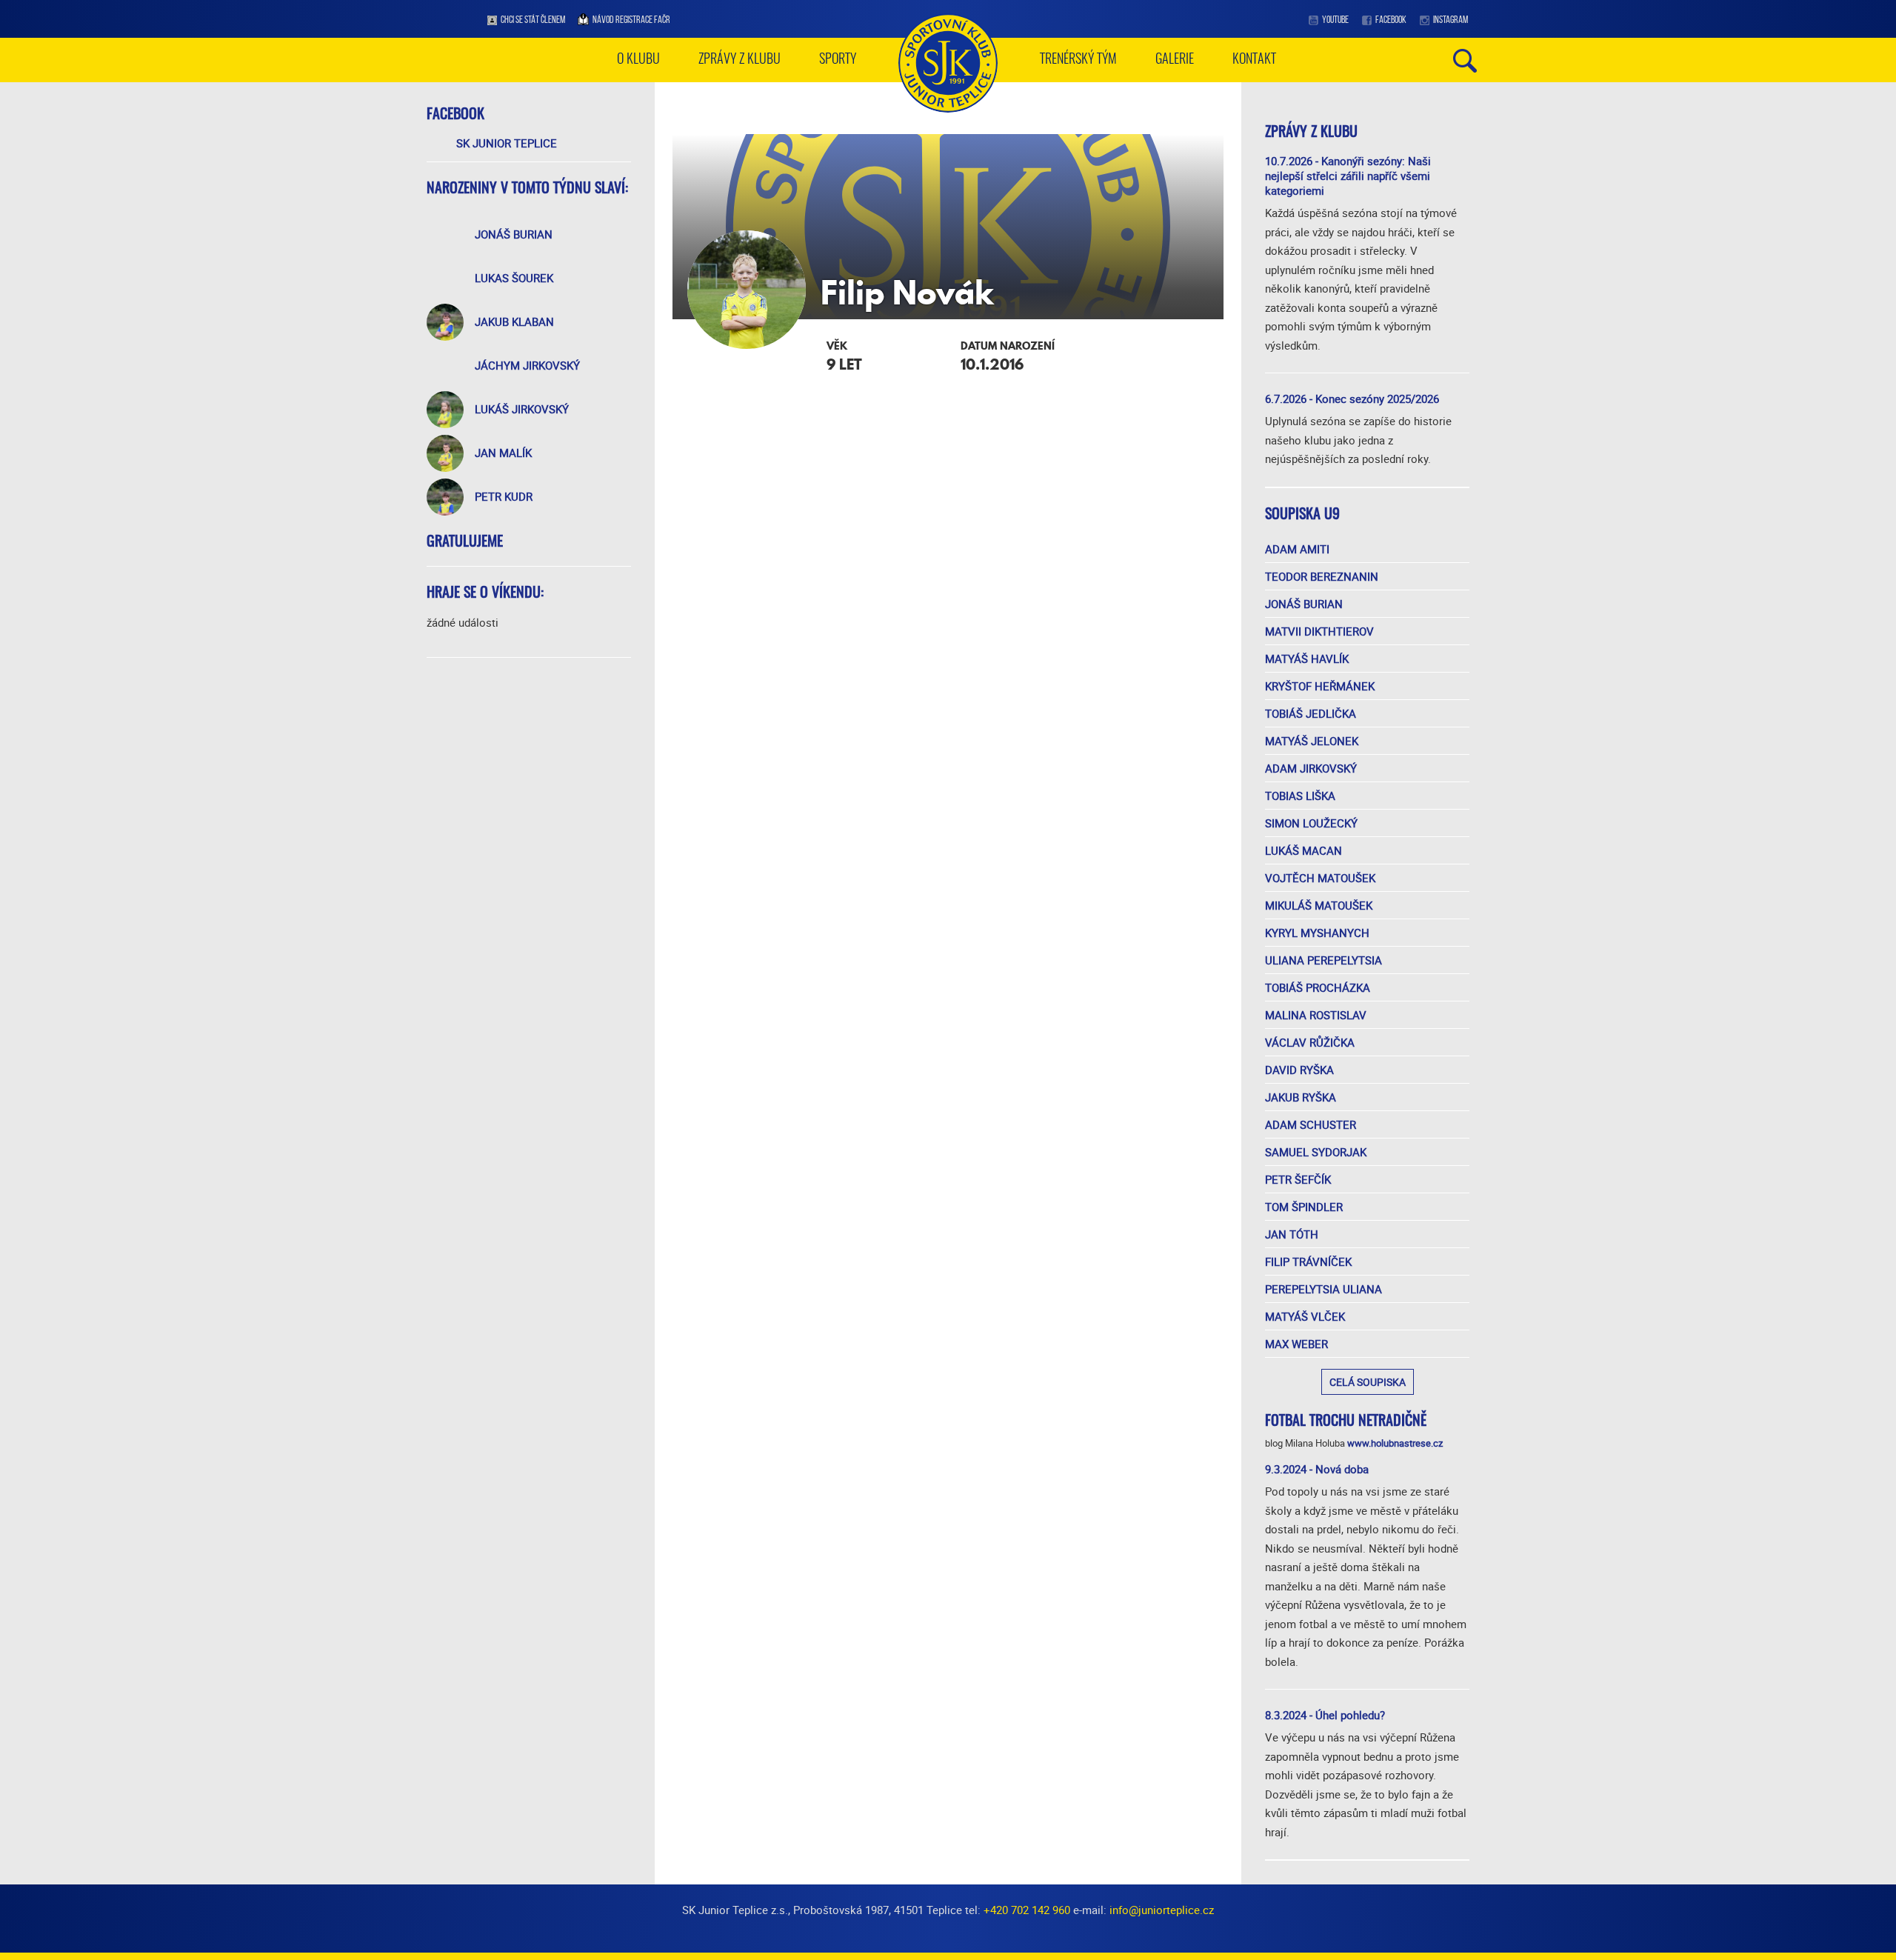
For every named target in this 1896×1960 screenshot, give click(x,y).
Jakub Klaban (514, 321)
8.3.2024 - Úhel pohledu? (1325, 1715)
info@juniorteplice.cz (1162, 1910)
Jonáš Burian (514, 234)
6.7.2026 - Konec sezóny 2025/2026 (1352, 399)
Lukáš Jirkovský (522, 409)
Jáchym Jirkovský (527, 365)
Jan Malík (503, 453)
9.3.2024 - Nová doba (1317, 1469)
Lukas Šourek (514, 278)
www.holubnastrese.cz (1395, 1443)
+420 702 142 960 (1027, 1910)
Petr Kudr (504, 496)
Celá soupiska (1368, 1382)
